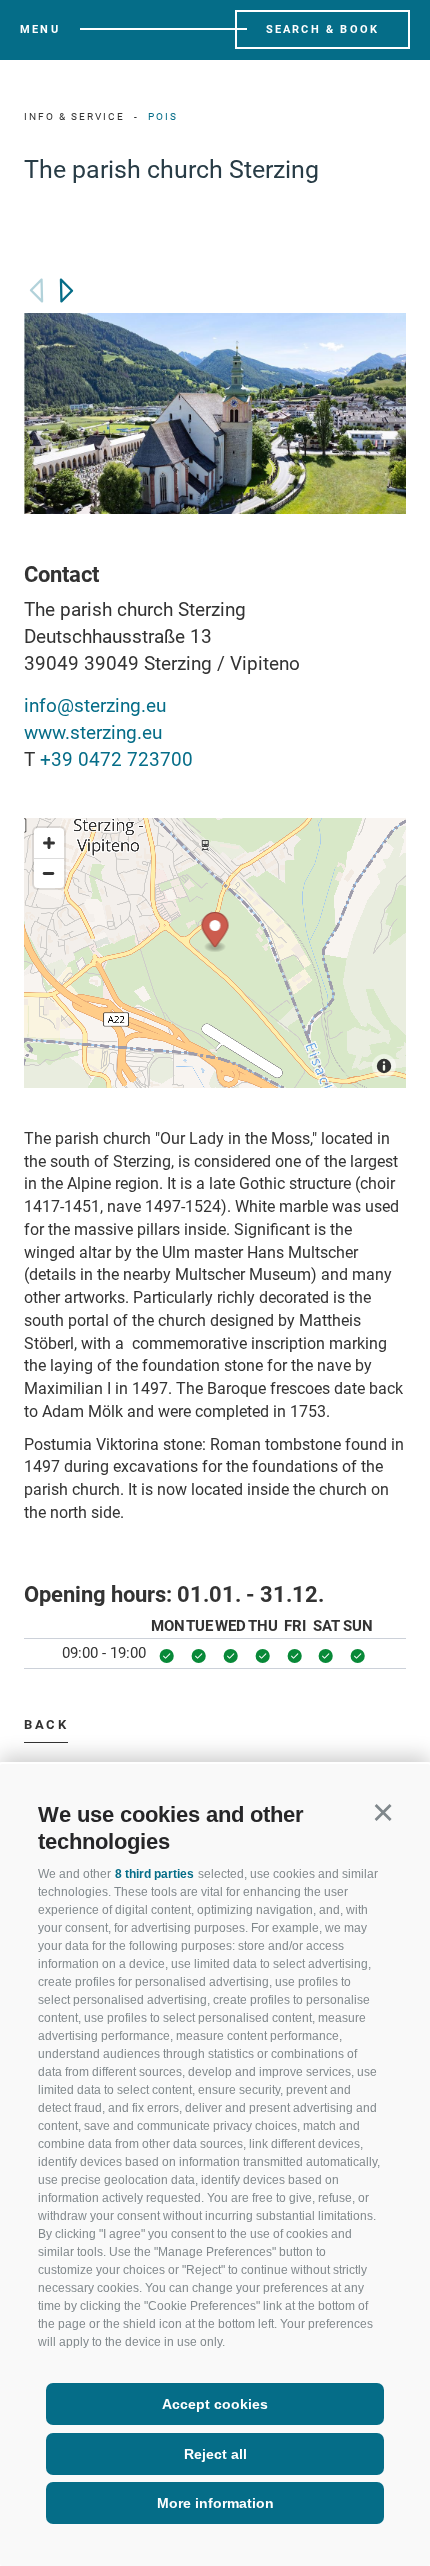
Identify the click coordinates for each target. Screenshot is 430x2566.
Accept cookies (215, 2404)
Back (46, 1724)
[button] (382, 1811)
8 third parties (154, 1874)
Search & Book (323, 29)
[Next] (66, 290)
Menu (40, 29)
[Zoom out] (49, 873)
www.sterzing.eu (93, 732)
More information (215, 2503)
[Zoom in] (49, 843)
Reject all (215, 2454)
